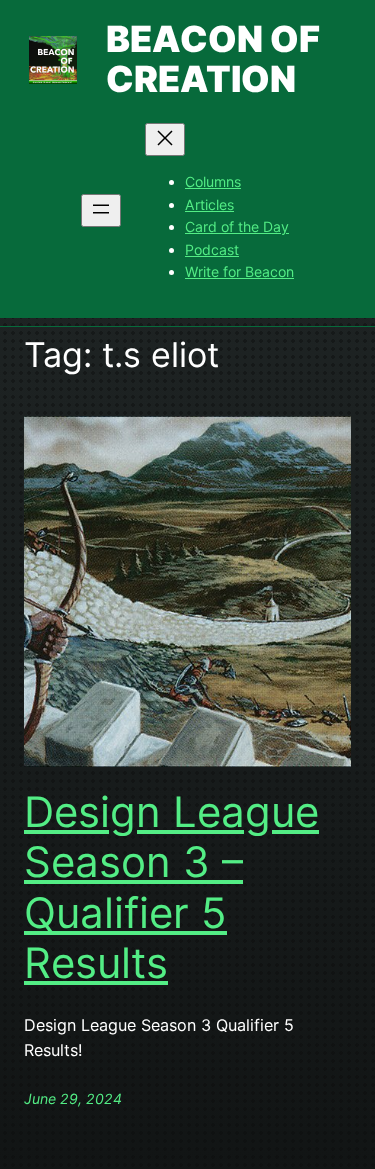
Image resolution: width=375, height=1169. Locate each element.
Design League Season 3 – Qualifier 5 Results (171, 887)
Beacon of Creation (213, 59)
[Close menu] (165, 139)
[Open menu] (101, 210)
